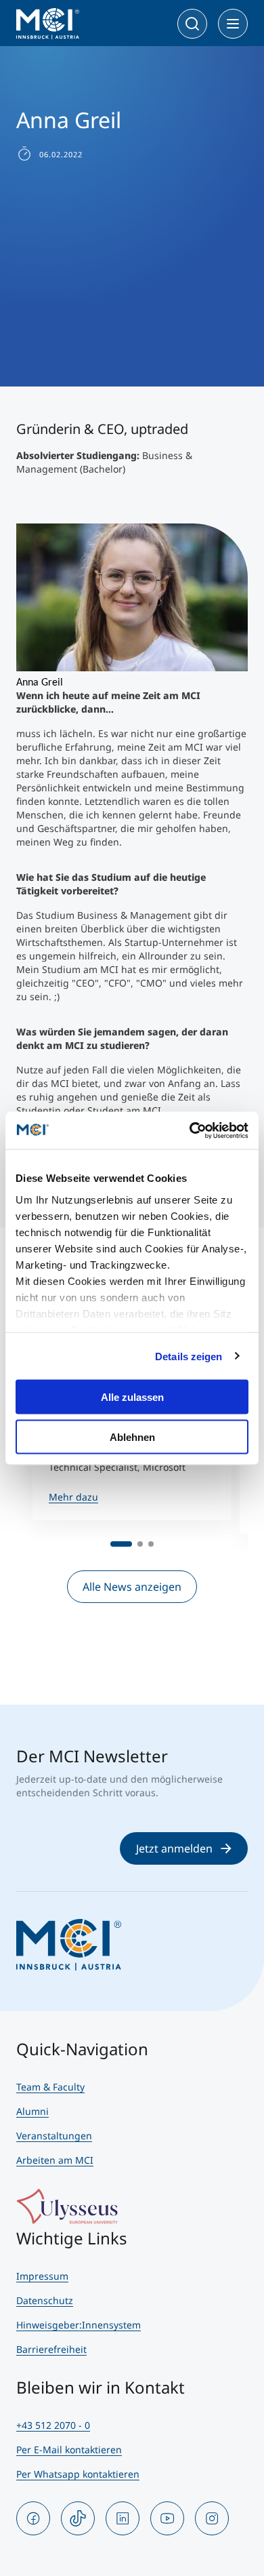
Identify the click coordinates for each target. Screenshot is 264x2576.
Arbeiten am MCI (55, 2160)
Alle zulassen (132, 1397)
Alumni (32, 2111)
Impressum (42, 2276)
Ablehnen (132, 1436)
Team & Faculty (50, 2087)
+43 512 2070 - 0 (53, 2425)
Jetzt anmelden (174, 1848)
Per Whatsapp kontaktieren (78, 2474)
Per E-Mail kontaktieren (69, 2450)
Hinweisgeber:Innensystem (79, 2325)
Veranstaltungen (54, 2136)
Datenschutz (45, 2300)
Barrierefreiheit (51, 2349)
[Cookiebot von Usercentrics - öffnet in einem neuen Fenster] (190, 1130)
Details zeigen (189, 1356)
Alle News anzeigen (132, 1587)
